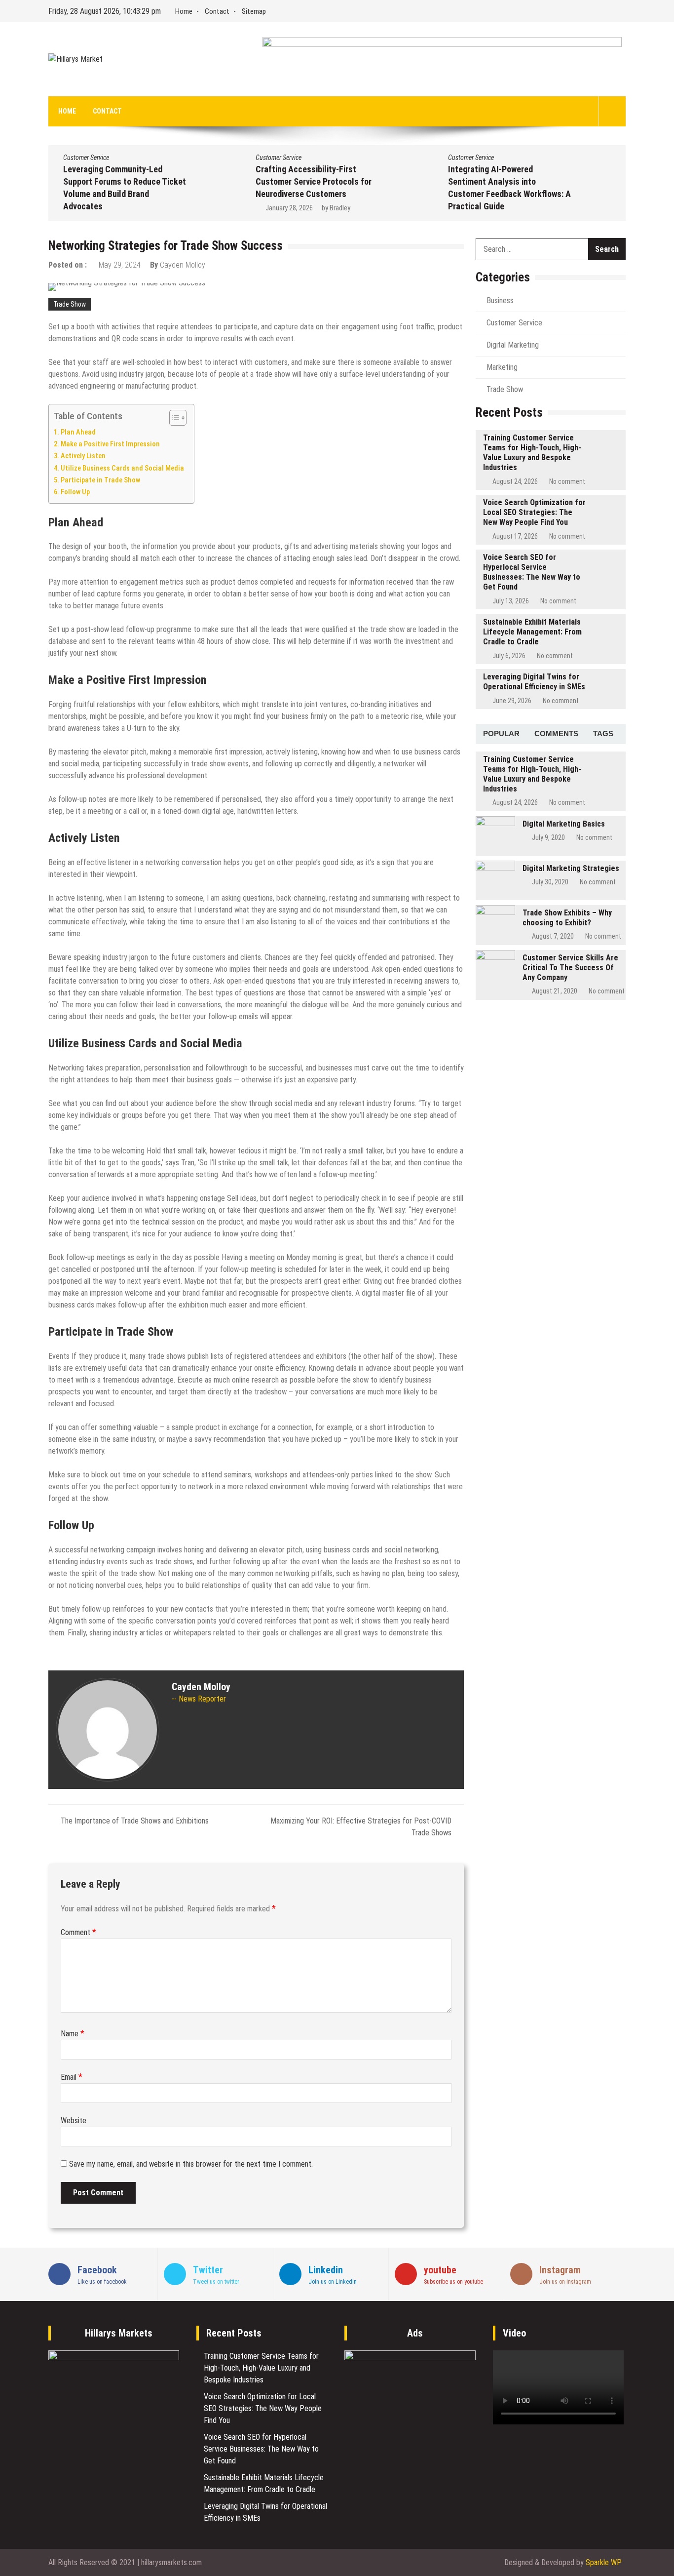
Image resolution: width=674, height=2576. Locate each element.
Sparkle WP (604, 2562)
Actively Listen (83, 456)
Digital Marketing (513, 345)
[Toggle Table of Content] (173, 418)
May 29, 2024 (120, 265)
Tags (603, 733)
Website (74, 2120)
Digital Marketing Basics (564, 824)
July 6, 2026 (509, 656)
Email (72, 2077)
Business (500, 300)
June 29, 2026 (512, 701)
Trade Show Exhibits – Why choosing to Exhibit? (567, 918)
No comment (567, 481)
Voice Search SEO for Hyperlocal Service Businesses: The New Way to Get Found (532, 572)
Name (73, 2034)
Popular (501, 733)
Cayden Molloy (183, 265)
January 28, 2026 (289, 208)
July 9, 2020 (548, 837)
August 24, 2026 (515, 481)
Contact (217, 11)
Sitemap (254, 11)
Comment (78, 1932)
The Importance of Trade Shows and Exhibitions (135, 1821)
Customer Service (86, 158)
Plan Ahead (78, 432)
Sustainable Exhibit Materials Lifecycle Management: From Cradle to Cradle (532, 632)
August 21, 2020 (555, 991)
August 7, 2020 (553, 936)
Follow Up (75, 492)
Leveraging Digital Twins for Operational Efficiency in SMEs (534, 682)
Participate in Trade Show (100, 480)
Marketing (502, 367)
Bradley (340, 208)
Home (184, 11)
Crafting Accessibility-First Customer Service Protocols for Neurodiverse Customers (314, 181)
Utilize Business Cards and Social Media (122, 468)
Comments (556, 733)
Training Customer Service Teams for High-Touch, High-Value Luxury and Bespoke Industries (532, 453)
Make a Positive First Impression (110, 444)
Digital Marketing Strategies (571, 868)
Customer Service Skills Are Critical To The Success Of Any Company (570, 968)
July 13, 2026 (511, 601)
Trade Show (70, 304)
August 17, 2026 (515, 536)
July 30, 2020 (550, 882)
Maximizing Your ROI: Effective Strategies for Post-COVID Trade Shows (361, 1827)
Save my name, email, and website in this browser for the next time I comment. (191, 2164)
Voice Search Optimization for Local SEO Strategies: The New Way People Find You (534, 512)
